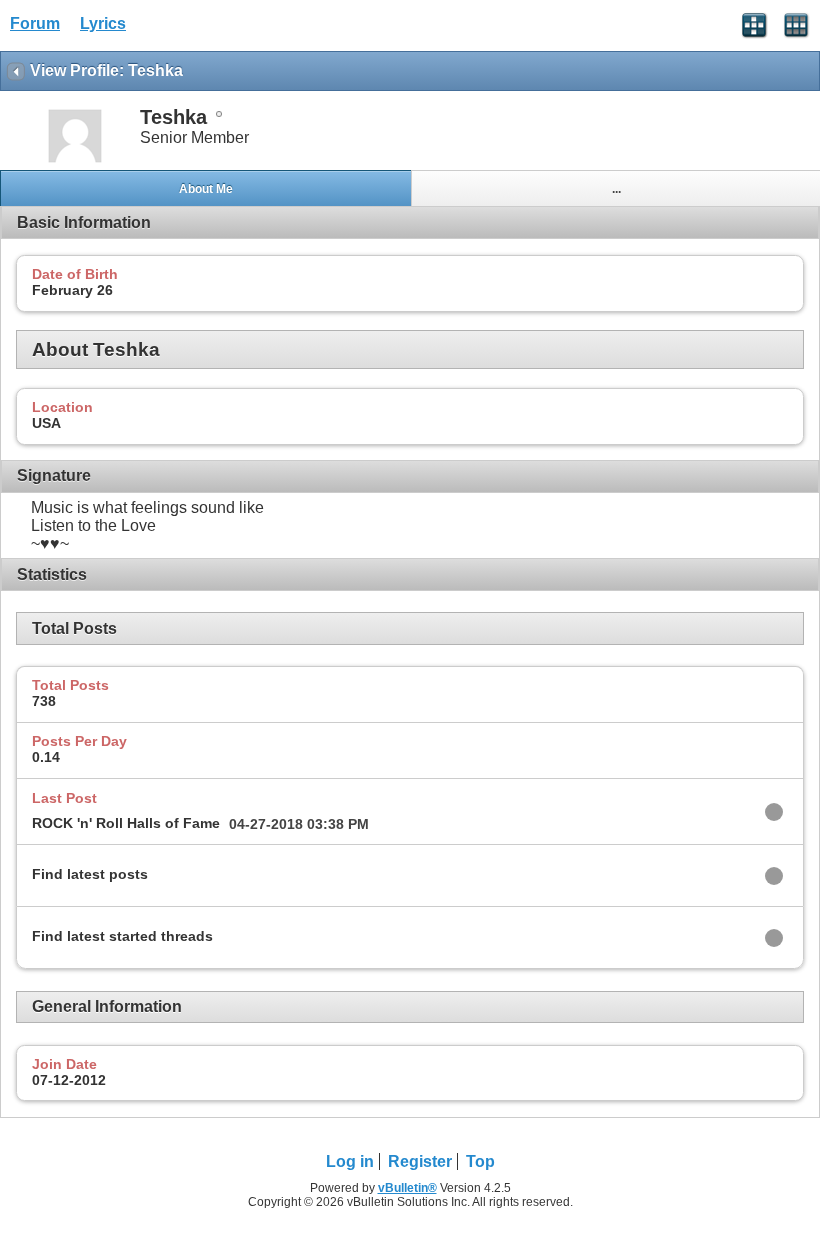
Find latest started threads (122, 936)
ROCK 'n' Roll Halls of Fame (126, 823)
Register (420, 1161)
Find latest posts (90, 874)
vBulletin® (407, 1188)
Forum (35, 23)
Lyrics (103, 23)
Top (480, 1161)
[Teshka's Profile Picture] (75, 160)
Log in (350, 1161)
